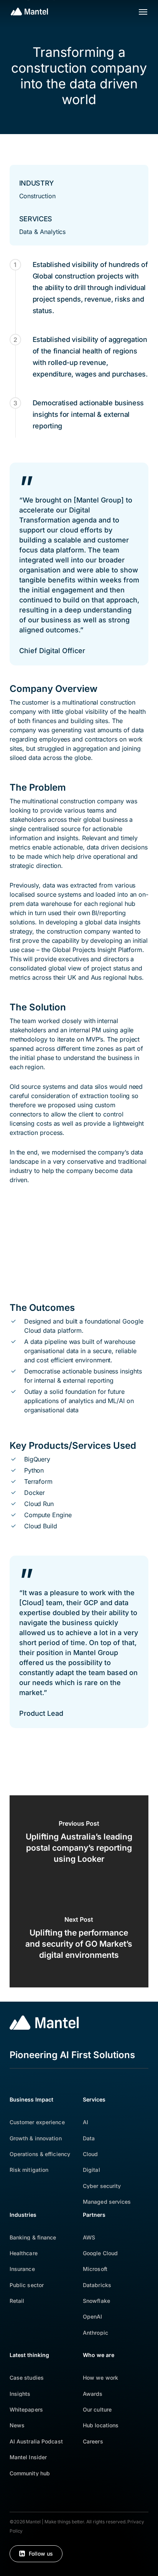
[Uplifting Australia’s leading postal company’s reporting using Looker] (79, 1843)
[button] (143, 12)
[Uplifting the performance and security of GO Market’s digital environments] (79, 1939)
